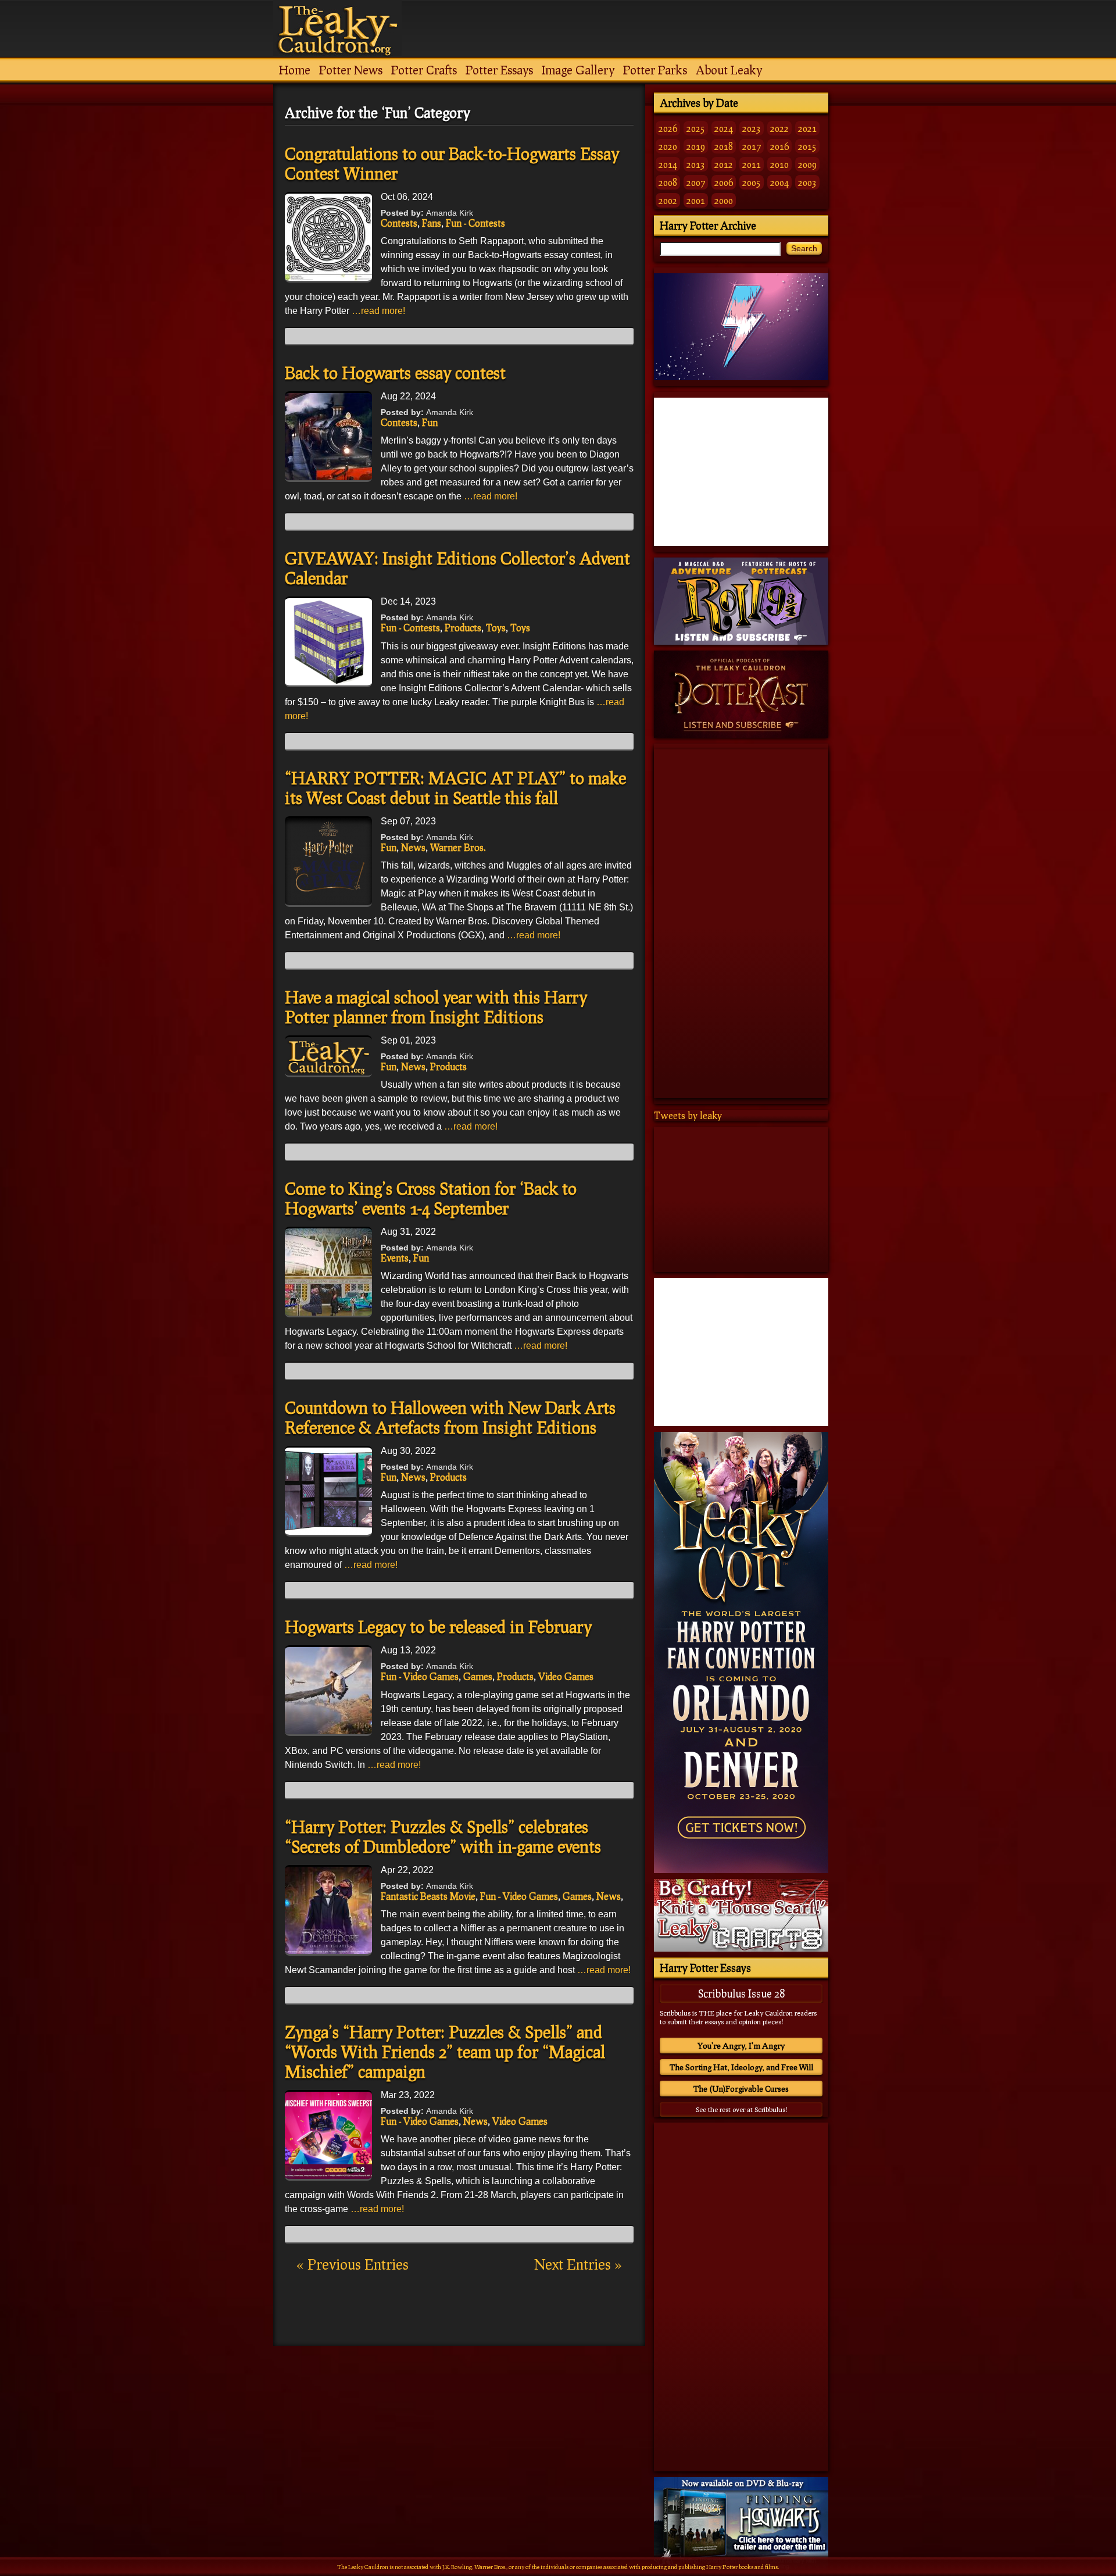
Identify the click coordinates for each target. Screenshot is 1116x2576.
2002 (668, 200)
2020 (668, 146)
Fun (430, 422)
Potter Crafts (424, 70)
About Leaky (729, 70)
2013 (696, 164)
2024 (724, 128)
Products (463, 628)
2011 (752, 164)
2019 (696, 146)
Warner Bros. (458, 847)
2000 (724, 200)
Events (395, 1258)
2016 (779, 146)
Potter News (351, 70)
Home (295, 70)
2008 (668, 182)
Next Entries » (578, 2264)
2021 (807, 128)
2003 (807, 182)
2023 (752, 128)
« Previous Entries (353, 2264)
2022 (779, 128)
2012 (724, 164)
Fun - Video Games (420, 1676)
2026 (668, 128)
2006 (724, 182)
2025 (696, 128)
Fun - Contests (475, 223)
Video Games (566, 1676)
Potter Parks (655, 70)
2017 (752, 146)
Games (478, 1676)
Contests (399, 223)
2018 (724, 146)
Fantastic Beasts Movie (428, 1896)
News (413, 847)
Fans (432, 223)
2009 (807, 164)
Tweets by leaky (688, 1115)
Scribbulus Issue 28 (741, 1993)
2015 (807, 146)
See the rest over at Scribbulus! (741, 2109)
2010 (779, 164)
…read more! (378, 311)
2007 (696, 182)
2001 (696, 200)
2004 (779, 182)
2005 (752, 182)
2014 (668, 164)
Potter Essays (499, 70)
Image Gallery (578, 70)
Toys (496, 628)
